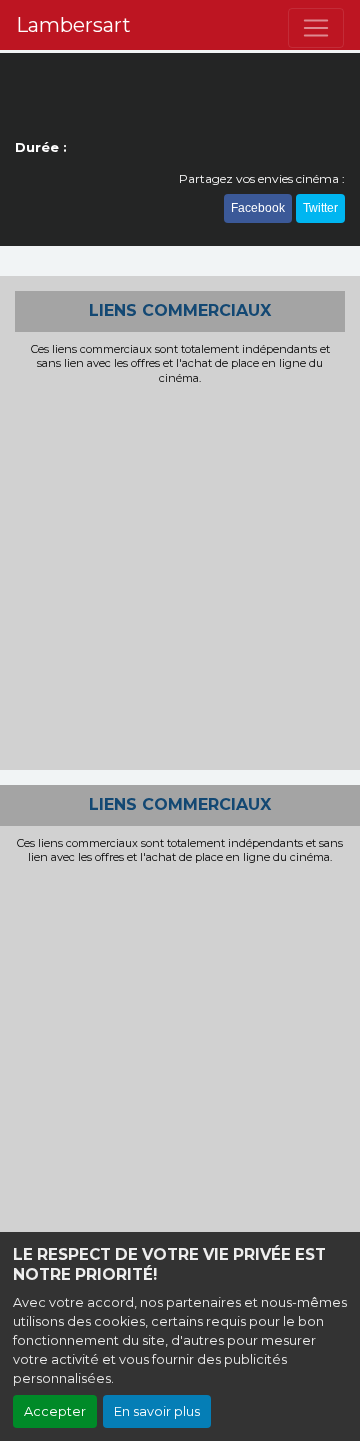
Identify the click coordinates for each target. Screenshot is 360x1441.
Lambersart (73, 25)
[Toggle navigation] (316, 28)
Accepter (55, 1411)
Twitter (320, 208)
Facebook (258, 208)
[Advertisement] (180, 575)
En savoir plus (157, 1411)
